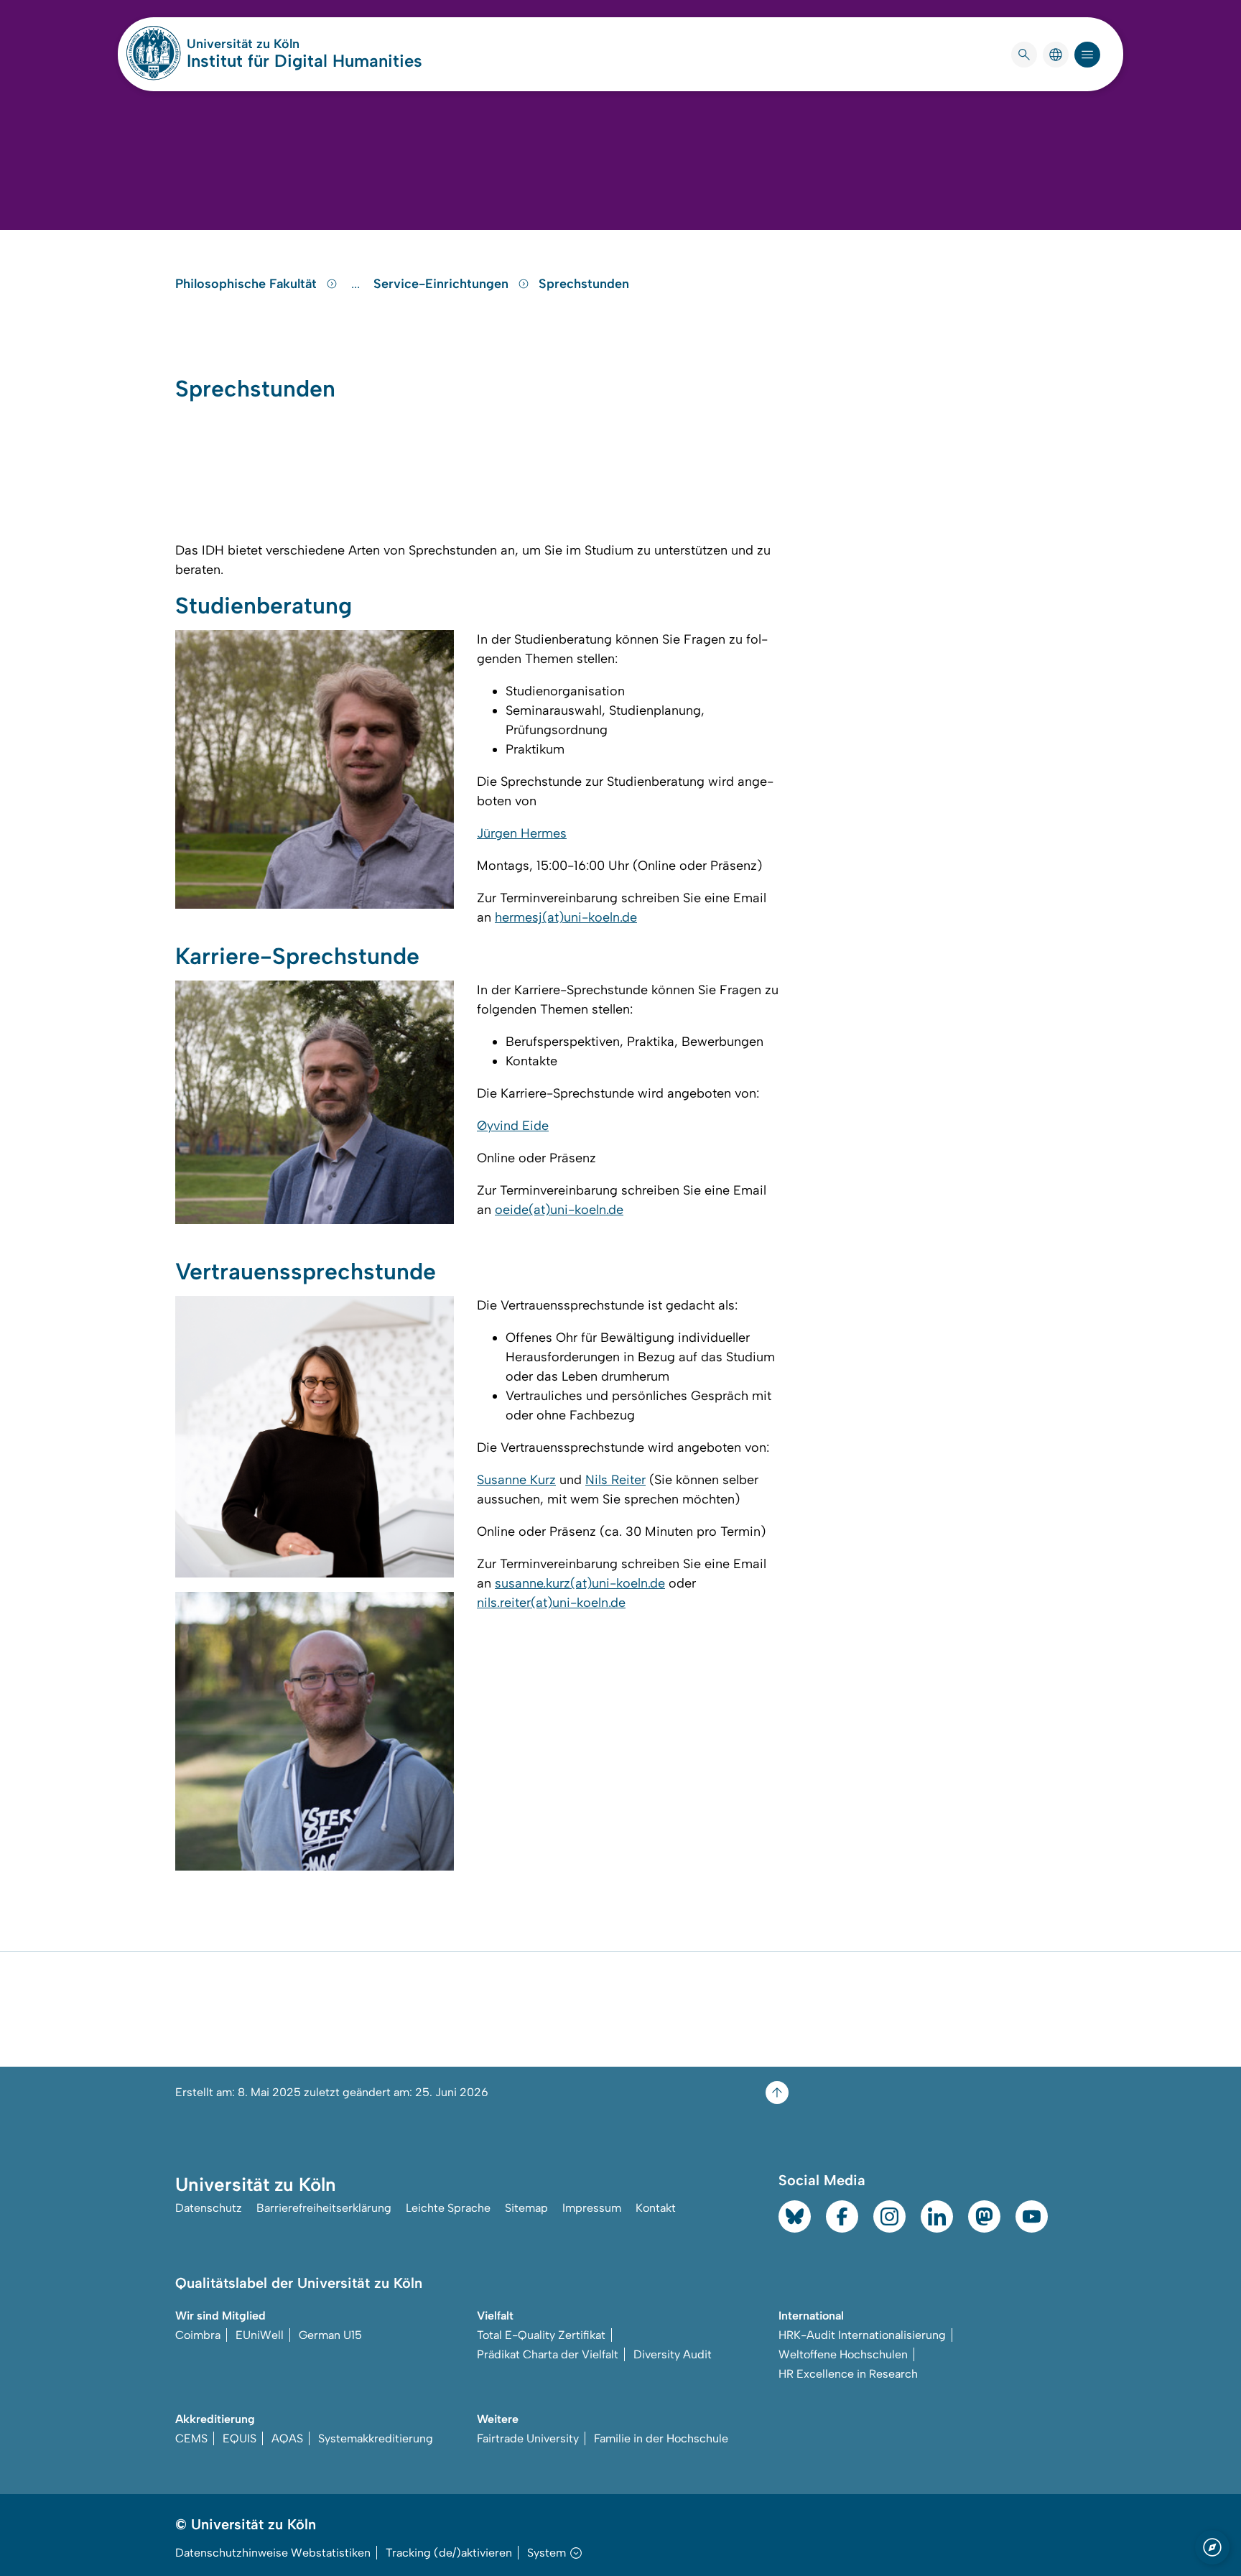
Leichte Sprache (448, 2208)
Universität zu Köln (286, 44)
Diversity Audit (673, 2354)
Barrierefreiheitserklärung (324, 2208)
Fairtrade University (528, 2438)
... (357, 284)
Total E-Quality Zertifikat (541, 2335)
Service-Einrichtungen (443, 284)
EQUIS (240, 2438)
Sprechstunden (584, 284)
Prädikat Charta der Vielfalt (548, 2354)
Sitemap (526, 2208)
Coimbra (198, 2335)
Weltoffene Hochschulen (843, 2354)
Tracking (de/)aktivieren (449, 2553)
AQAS (287, 2438)
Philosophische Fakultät (248, 284)
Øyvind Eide (513, 1126)
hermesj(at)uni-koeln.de (566, 917)
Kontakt (656, 2208)
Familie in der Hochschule (661, 2438)
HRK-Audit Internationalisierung (862, 2335)
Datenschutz (209, 2208)
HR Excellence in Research (848, 2374)
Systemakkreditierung (376, 2438)
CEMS (191, 2438)
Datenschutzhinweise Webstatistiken (273, 2553)
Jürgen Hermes (522, 833)
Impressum (592, 2208)
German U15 (330, 2335)
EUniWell (260, 2335)
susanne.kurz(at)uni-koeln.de (580, 1583)
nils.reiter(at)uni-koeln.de (551, 1603)
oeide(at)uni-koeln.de (559, 1210)
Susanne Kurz (516, 1480)
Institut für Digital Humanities (305, 61)
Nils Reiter (615, 1480)
